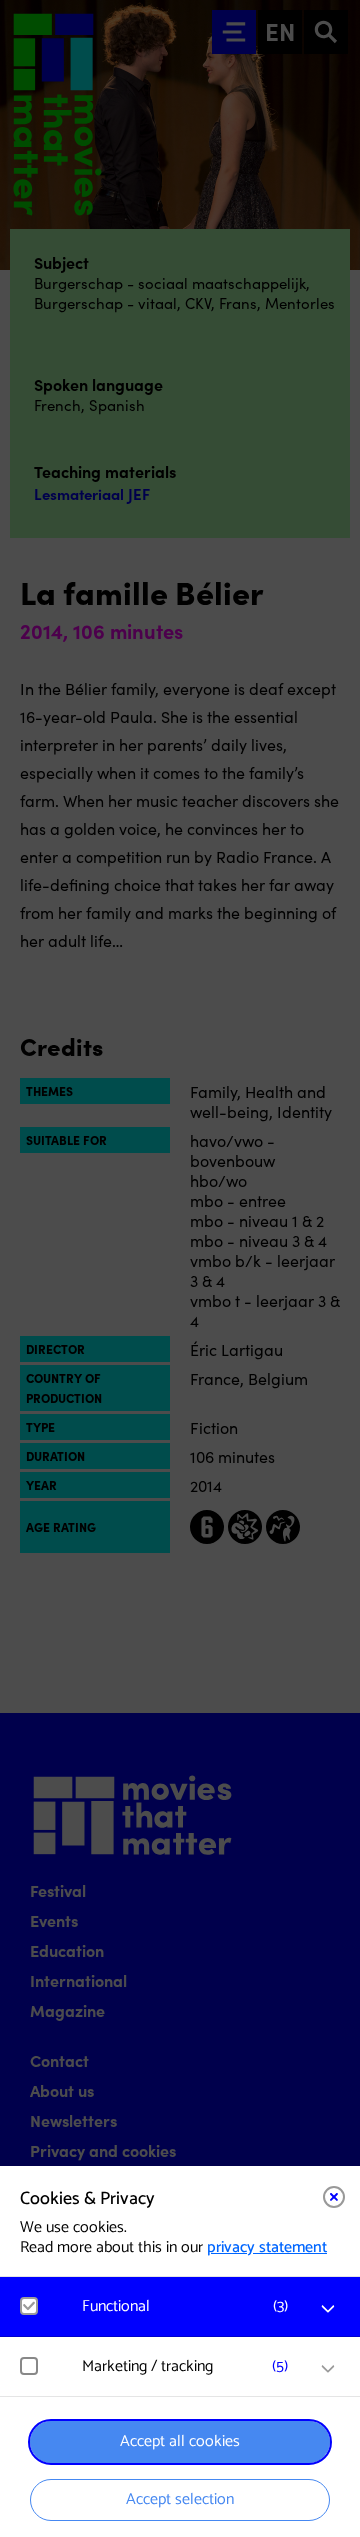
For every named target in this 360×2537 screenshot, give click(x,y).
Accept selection (180, 2499)
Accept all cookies (180, 2441)
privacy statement (267, 2247)
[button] (190, 2306)
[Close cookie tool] (334, 2197)
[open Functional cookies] (328, 2309)
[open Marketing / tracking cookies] (328, 2369)
